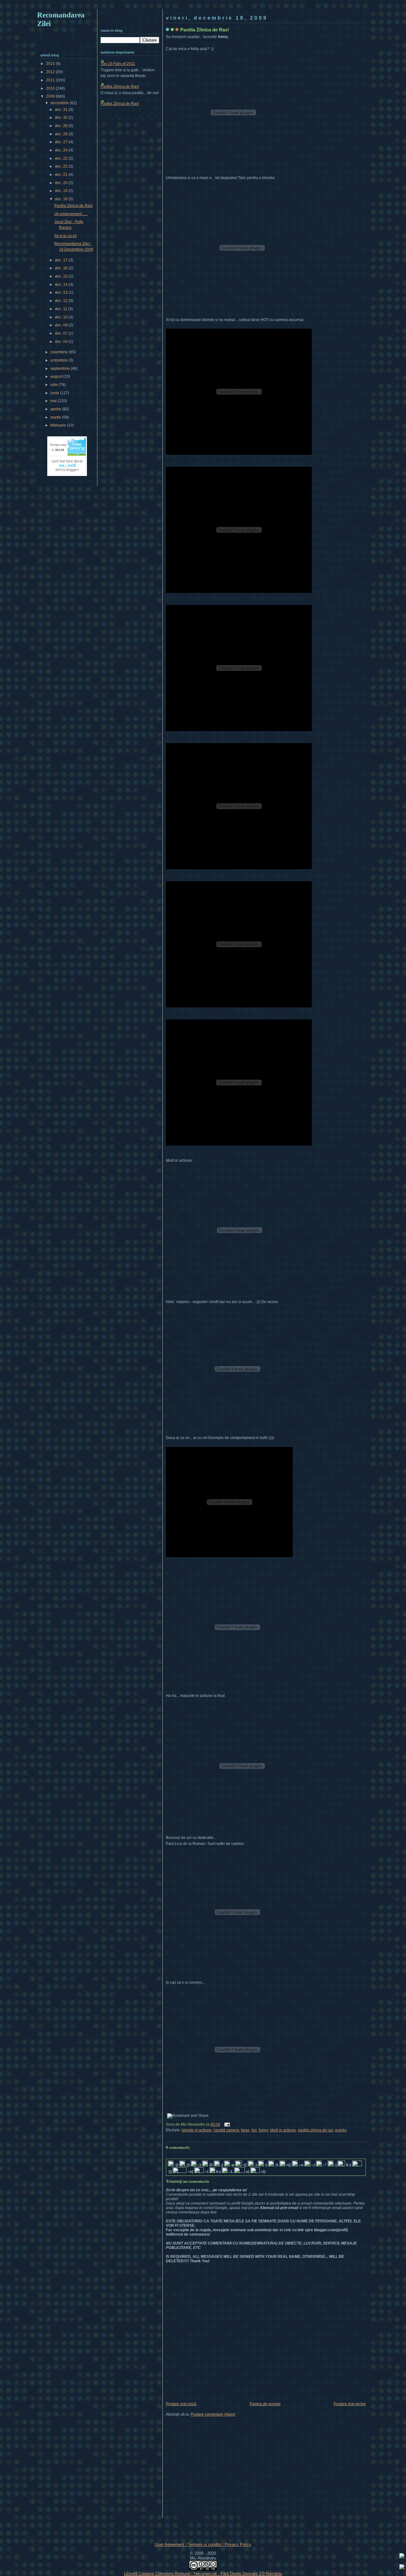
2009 (51, 96)
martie (56, 417)
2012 (51, 72)
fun (254, 2130)
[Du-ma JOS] (402, 2568)
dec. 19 (62, 191)
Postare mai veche (350, 2404)
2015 (51, 64)
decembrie (60, 103)
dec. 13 (62, 292)
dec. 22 (62, 166)
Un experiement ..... (71, 214)
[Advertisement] (203, 6)
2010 (51, 88)
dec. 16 (62, 268)
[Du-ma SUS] (402, 2557)
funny (263, 2130)
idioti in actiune (283, 2130)
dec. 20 (62, 183)
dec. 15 (62, 276)
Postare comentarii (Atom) (213, 2414)
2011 (51, 80)
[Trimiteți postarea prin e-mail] (226, 2124)
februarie (59, 425)
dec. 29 (62, 126)
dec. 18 (62, 199)
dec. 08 (62, 325)
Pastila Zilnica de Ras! (205, 30)
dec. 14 (62, 285)
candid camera (226, 2130)
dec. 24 (62, 150)
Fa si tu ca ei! (65, 236)
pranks (341, 2130)
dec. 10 (62, 317)
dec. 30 (62, 118)
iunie (55, 393)
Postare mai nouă (181, 2404)
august (57, 376)
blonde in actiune (197, 2130)
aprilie (56, 409)
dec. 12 (62, 301)
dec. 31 (62, 110)
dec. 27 (62, 142)
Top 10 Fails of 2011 (118, 64)
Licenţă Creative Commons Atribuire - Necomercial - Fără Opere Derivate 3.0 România (203, 2574)
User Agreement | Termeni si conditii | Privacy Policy (203, 2544)
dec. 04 (62, 342)
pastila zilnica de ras (315, 2130)
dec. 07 (62, 333)
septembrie (61, 369)
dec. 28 (62, 134)
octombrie (59, 360)
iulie (55, 385)
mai (54, 401)
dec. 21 (62, 175)
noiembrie (60, 352)
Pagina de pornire (265, 2404)
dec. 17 (62, 260)
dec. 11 (62, 309)
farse (245, 2130)
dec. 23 (62, 158)
